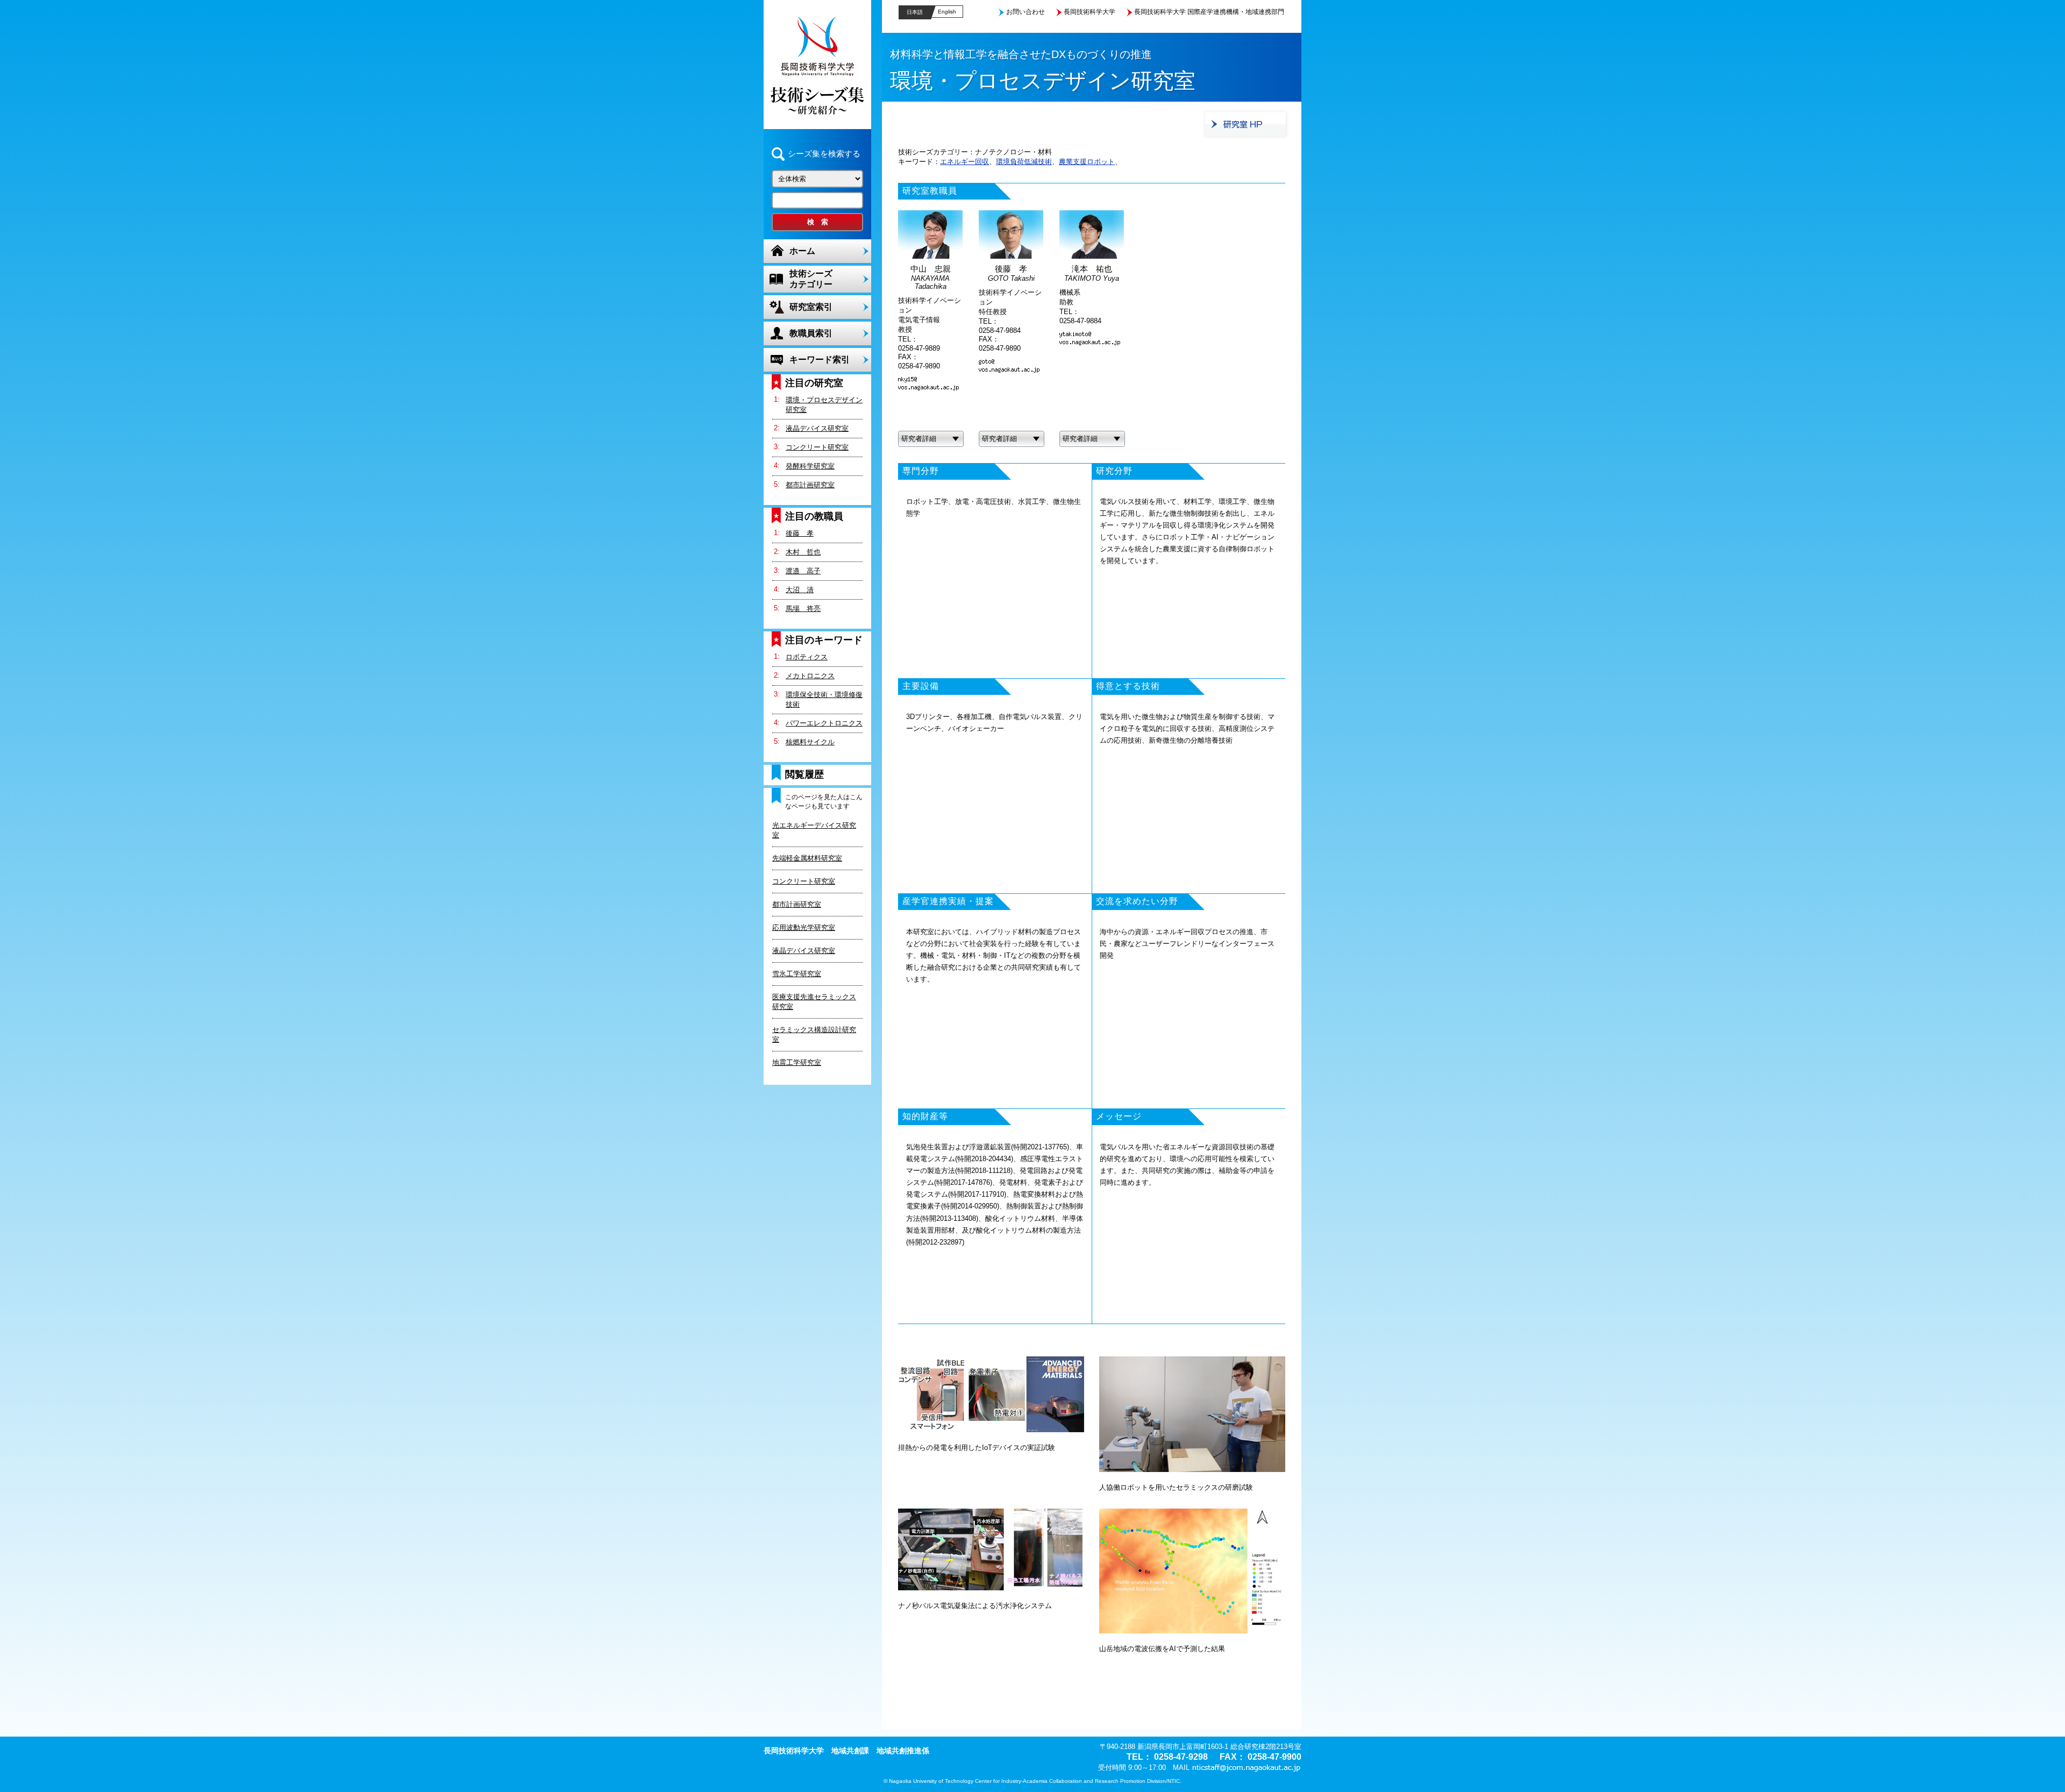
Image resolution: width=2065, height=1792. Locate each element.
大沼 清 (800, 590)
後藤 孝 (800, 533)
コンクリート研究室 (817, 447)
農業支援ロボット (1087, 162)
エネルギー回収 (964, 162)
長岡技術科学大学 (1090, 12)
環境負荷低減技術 (1024, 162)
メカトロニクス (810, 676)
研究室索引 (811, 307)
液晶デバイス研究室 (817, 428)
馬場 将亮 (803, 609)
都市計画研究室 (810, 485)
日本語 (915, 12)
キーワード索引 (820, 360)
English (947, 12)
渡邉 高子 (803, 571)
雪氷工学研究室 (797, 974)
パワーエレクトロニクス (824, 723)
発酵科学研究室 (810, 466)
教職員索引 (811, 333)
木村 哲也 (803, 552)
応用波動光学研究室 (804, 927)
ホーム (802, 251)
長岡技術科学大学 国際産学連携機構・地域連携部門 (1209, 12)
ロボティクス (807, 657)
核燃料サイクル (810, 742)
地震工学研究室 (797, 1062)
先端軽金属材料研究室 (807, 858)
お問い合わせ (1026, 12)
